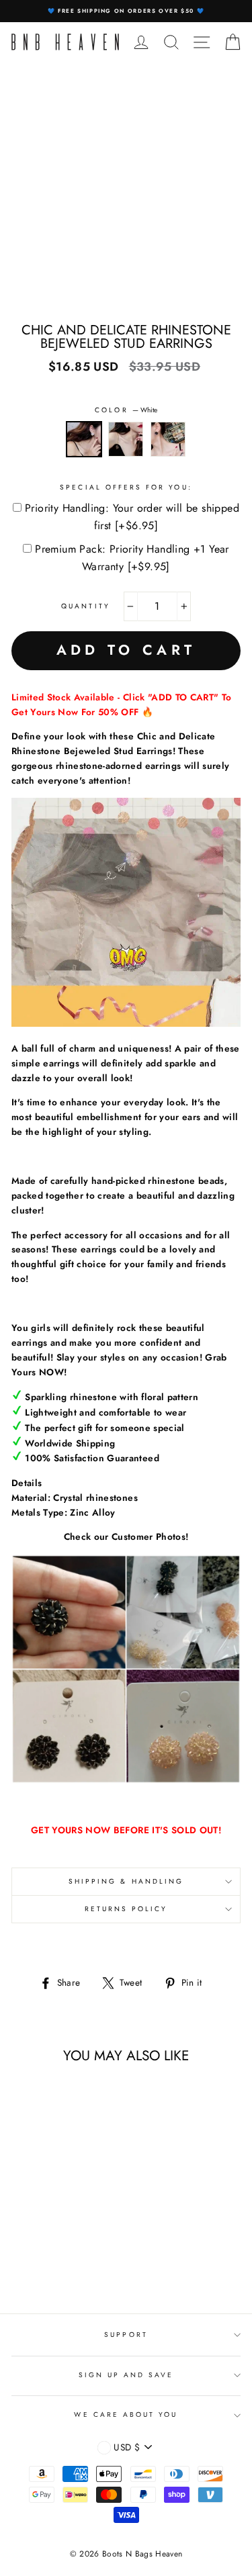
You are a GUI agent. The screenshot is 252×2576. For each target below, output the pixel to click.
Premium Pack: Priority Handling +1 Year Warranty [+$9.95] (132, 558)
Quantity (85, 606)
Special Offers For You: (126, 487)
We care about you (126, 2414)
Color (126, 410)
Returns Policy (126, 1909)
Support (126, 2335)
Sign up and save (126, 2375)
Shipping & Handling (126, 1881)
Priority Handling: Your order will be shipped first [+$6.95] (132, 517)
